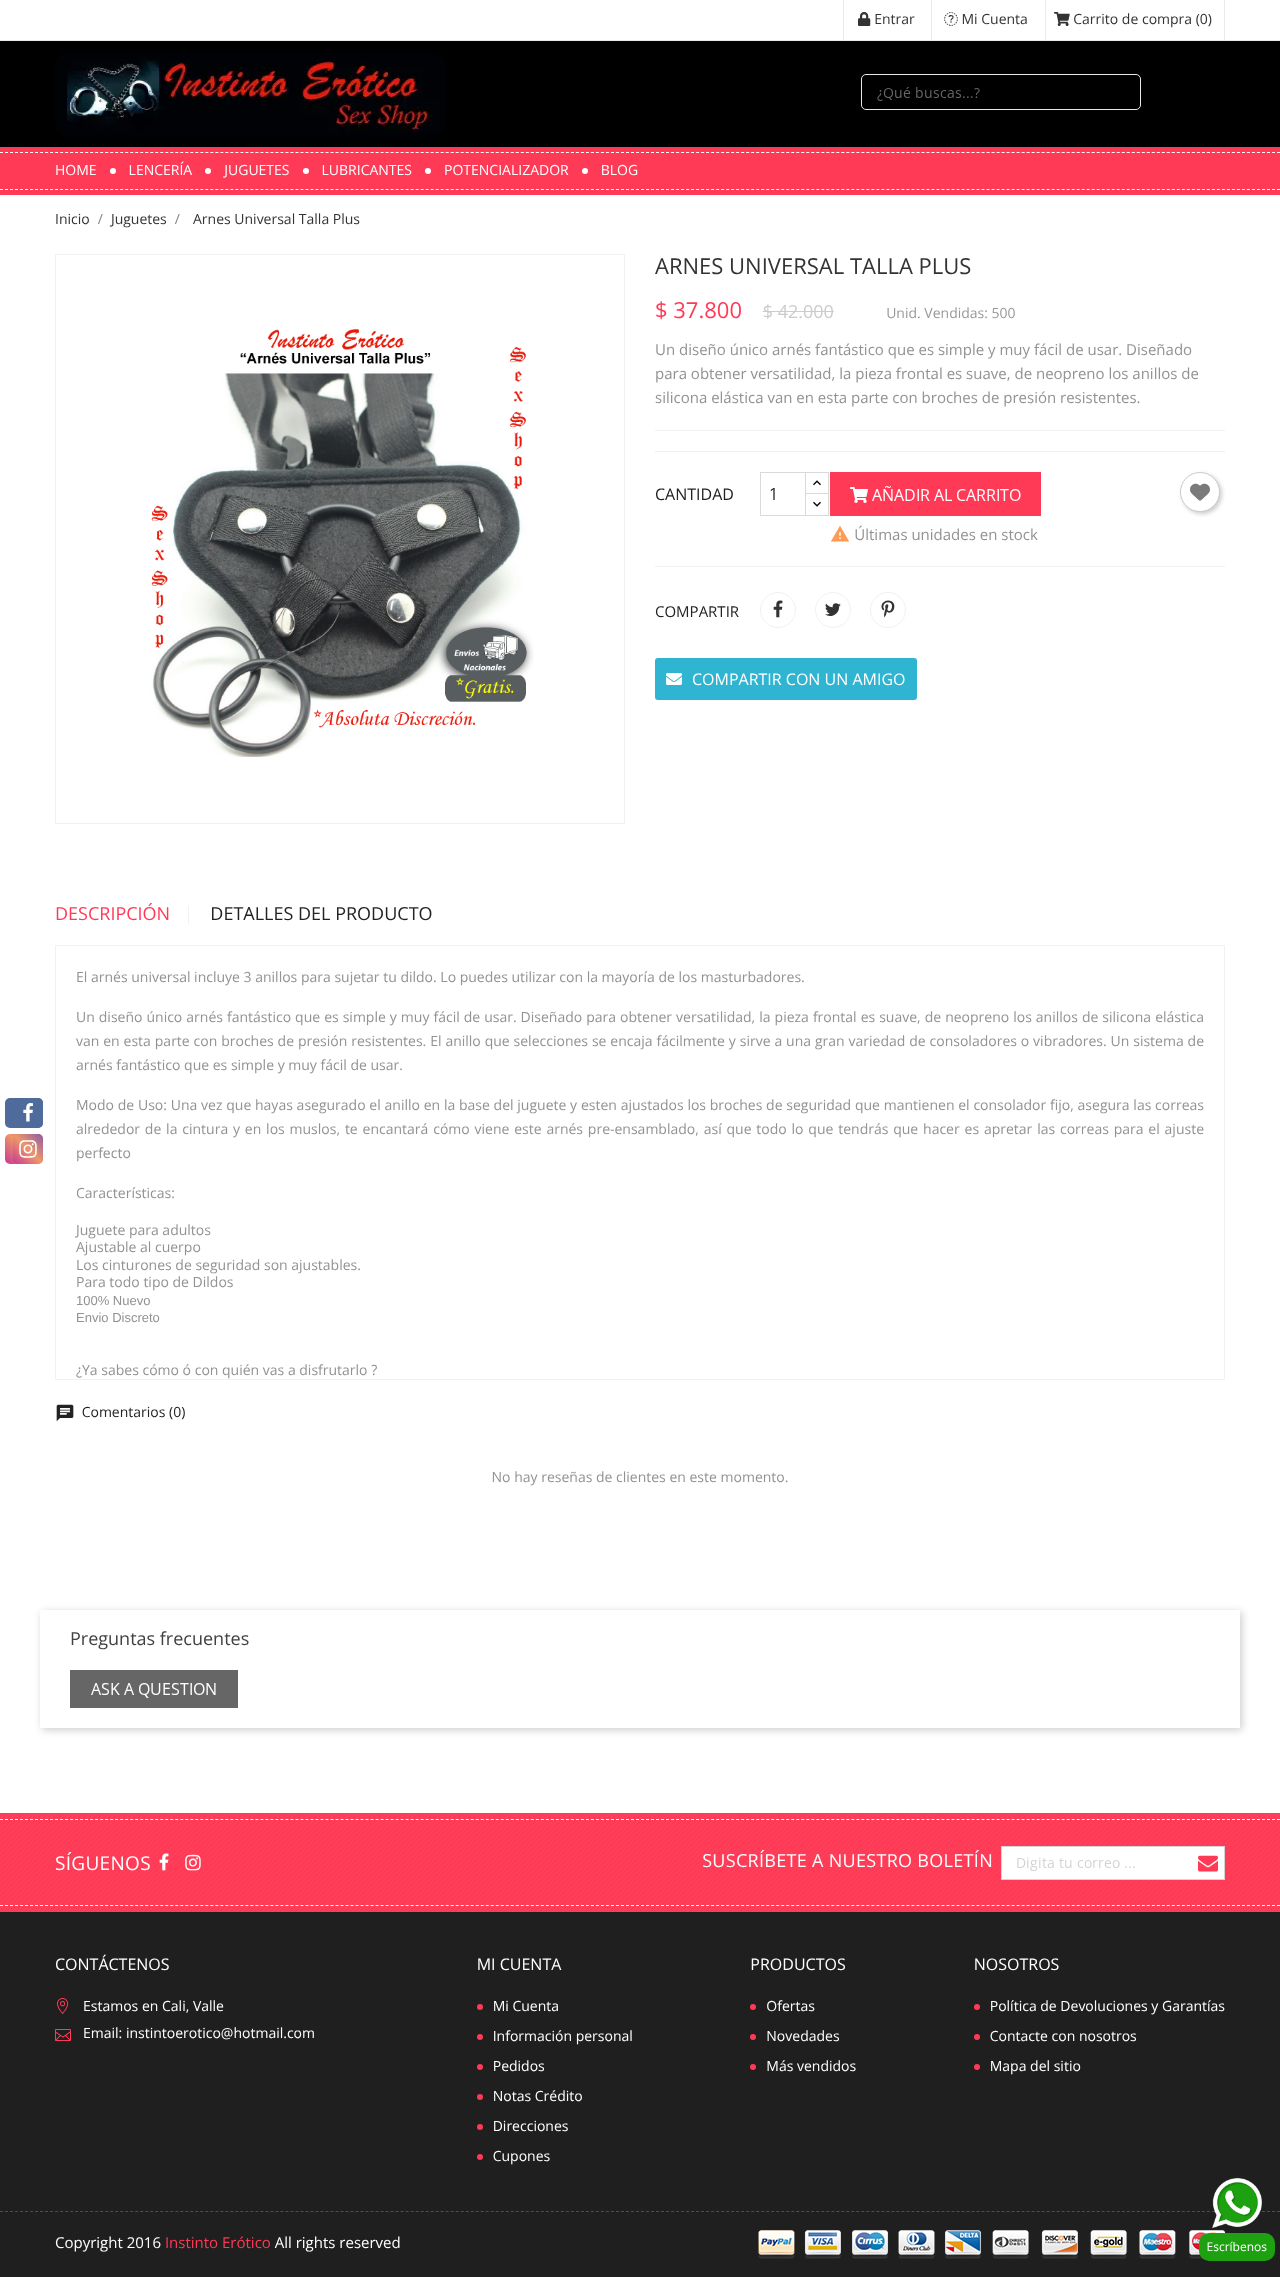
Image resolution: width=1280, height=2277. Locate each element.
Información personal (563, 2036)
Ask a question (154, 1689)
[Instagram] (24, 1149)
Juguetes (256, 170)
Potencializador (506, 170)
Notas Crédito (538, 2096)
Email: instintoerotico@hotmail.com (199, 2033)
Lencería (161, 170)
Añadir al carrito (944, 495)
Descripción (112, 915)
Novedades (802, 2036)
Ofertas (790, 2006)
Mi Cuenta (519, 1964)
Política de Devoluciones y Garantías (1107, 2006)
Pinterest (888, 610)
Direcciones (531, 2126)
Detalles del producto (321, 915)
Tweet (833, 610)
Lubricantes (367, 170)
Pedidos (519, 2066)
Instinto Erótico (218, 2243)
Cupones (522, 2156)
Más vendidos (811, 2066)
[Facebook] (24, 1113)
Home (76, 170)
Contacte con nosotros (1063, 2036)
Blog (619, 170)
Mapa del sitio (1035, 2066)
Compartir (778, 610)
